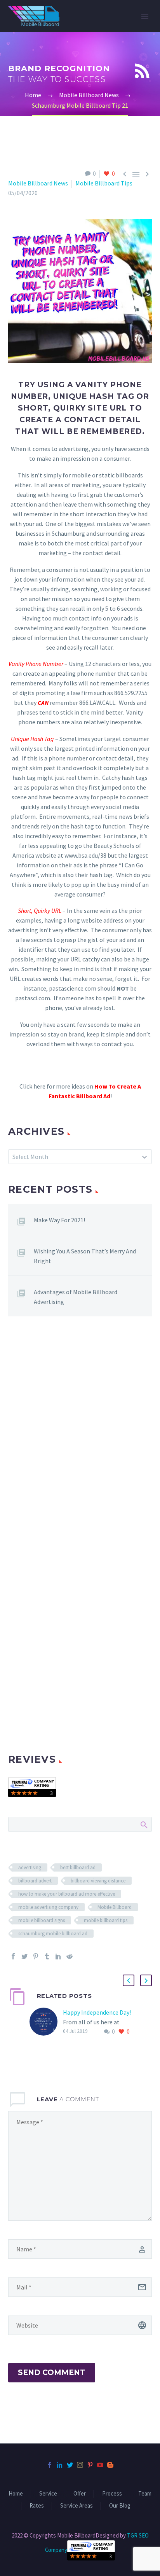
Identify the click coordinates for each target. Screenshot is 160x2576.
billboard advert (35, 1881)
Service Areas (77, 2506)
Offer (80, 2494)
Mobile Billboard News (38, 183)
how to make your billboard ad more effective (67, 1894)
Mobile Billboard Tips (104, 183)
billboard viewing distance (98, 1881)
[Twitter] (24, 1956)
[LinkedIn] (58, 1956)
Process (112, 2494)
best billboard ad (78, 1867)
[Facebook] (13, 1956)
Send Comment (52, 2372)
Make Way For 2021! (59, 1220)
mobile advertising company (48, 1907)
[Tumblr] (47, 1956)
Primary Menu (145, 17)
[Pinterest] (36, 1956)
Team (145, 2494)
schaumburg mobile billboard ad (53, 1934)
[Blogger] (110, 2465)
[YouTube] (100, 2465)
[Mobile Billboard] (32, 1786)
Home (16, 2494)
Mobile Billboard (115, 1907)
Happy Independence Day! (97, 2012)
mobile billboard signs (42, 1920)
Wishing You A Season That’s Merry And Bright (85, 1256)
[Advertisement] (80, 1435)
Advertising (30, 1867)
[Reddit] (70, 1956)
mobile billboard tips (106, 1920)
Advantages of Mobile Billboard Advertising (76, 1297)
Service (48, 2494)
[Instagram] (80, 2465)
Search (143, 1824)
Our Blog (120, 2506)
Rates (37, 2506)
